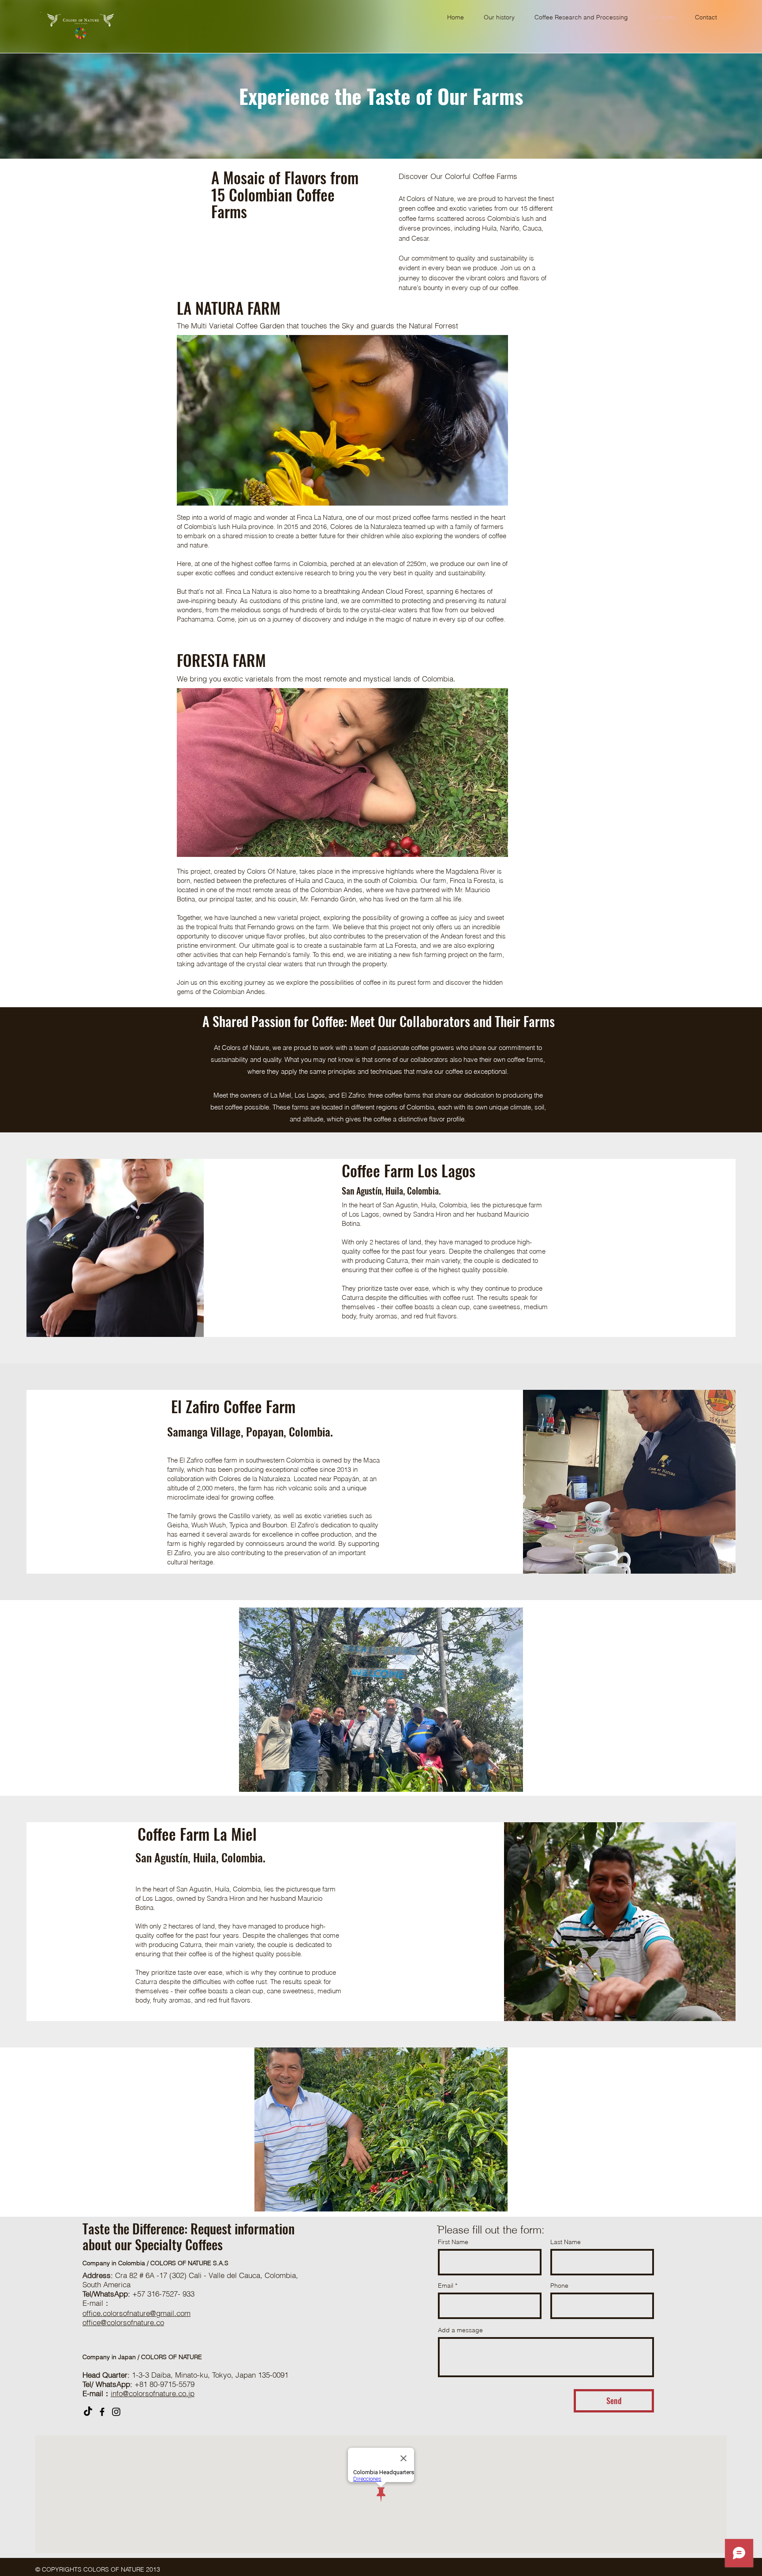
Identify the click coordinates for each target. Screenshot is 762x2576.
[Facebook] (102, 2412)
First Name (453, 2242)
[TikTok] (88, 2412)
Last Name (566, 2242)
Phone (559, 2286)
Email (446, 2286)
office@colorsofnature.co (123, 2322)
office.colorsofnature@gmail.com (136, 2313)
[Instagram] (116, 2412)
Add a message (460, 2330)
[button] (342, 420)
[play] (486, 498)
